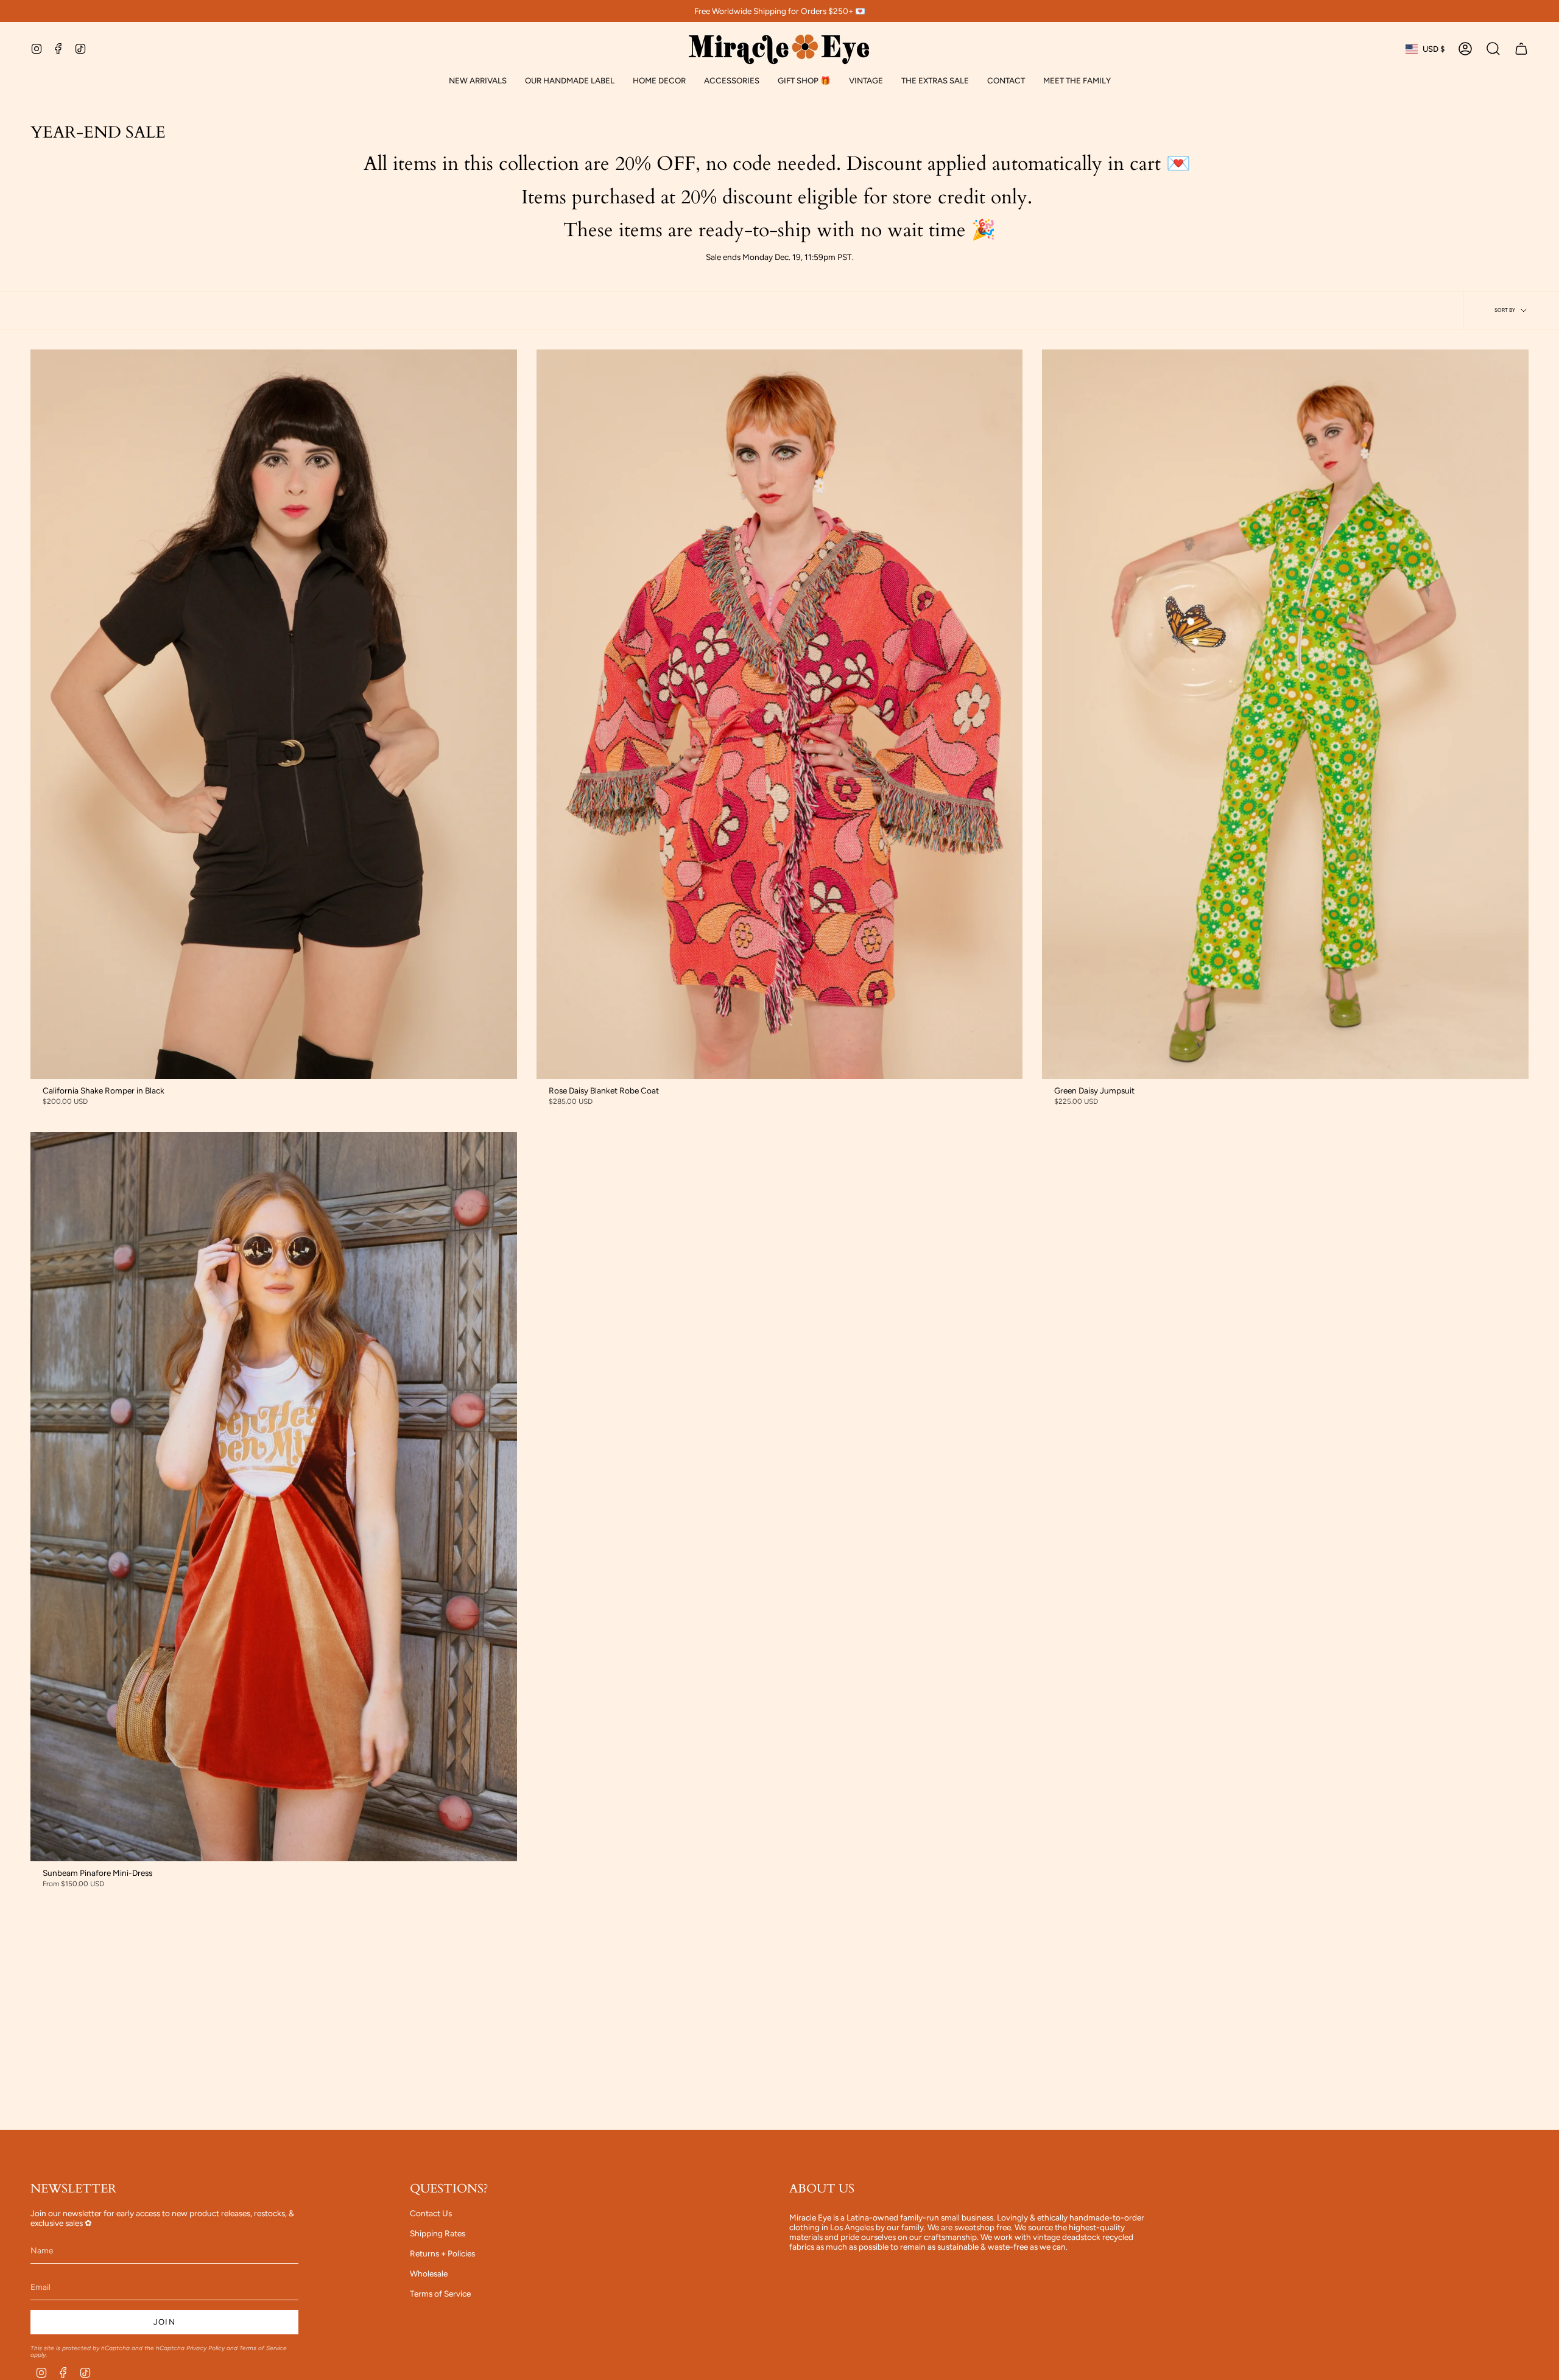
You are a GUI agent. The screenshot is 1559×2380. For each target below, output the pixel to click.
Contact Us (431, 2213)
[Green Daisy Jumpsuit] (1285, 714)
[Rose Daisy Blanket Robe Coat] (780, 714)
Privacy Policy (206, 2348)
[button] (570, 81)
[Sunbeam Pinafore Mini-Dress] (274, 1497)
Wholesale (429, 2273)
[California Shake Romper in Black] (274, 714)
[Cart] (1521, 49)
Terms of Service (263, 2348)
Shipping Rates (438, 2233)
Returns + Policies (442, 2253)
